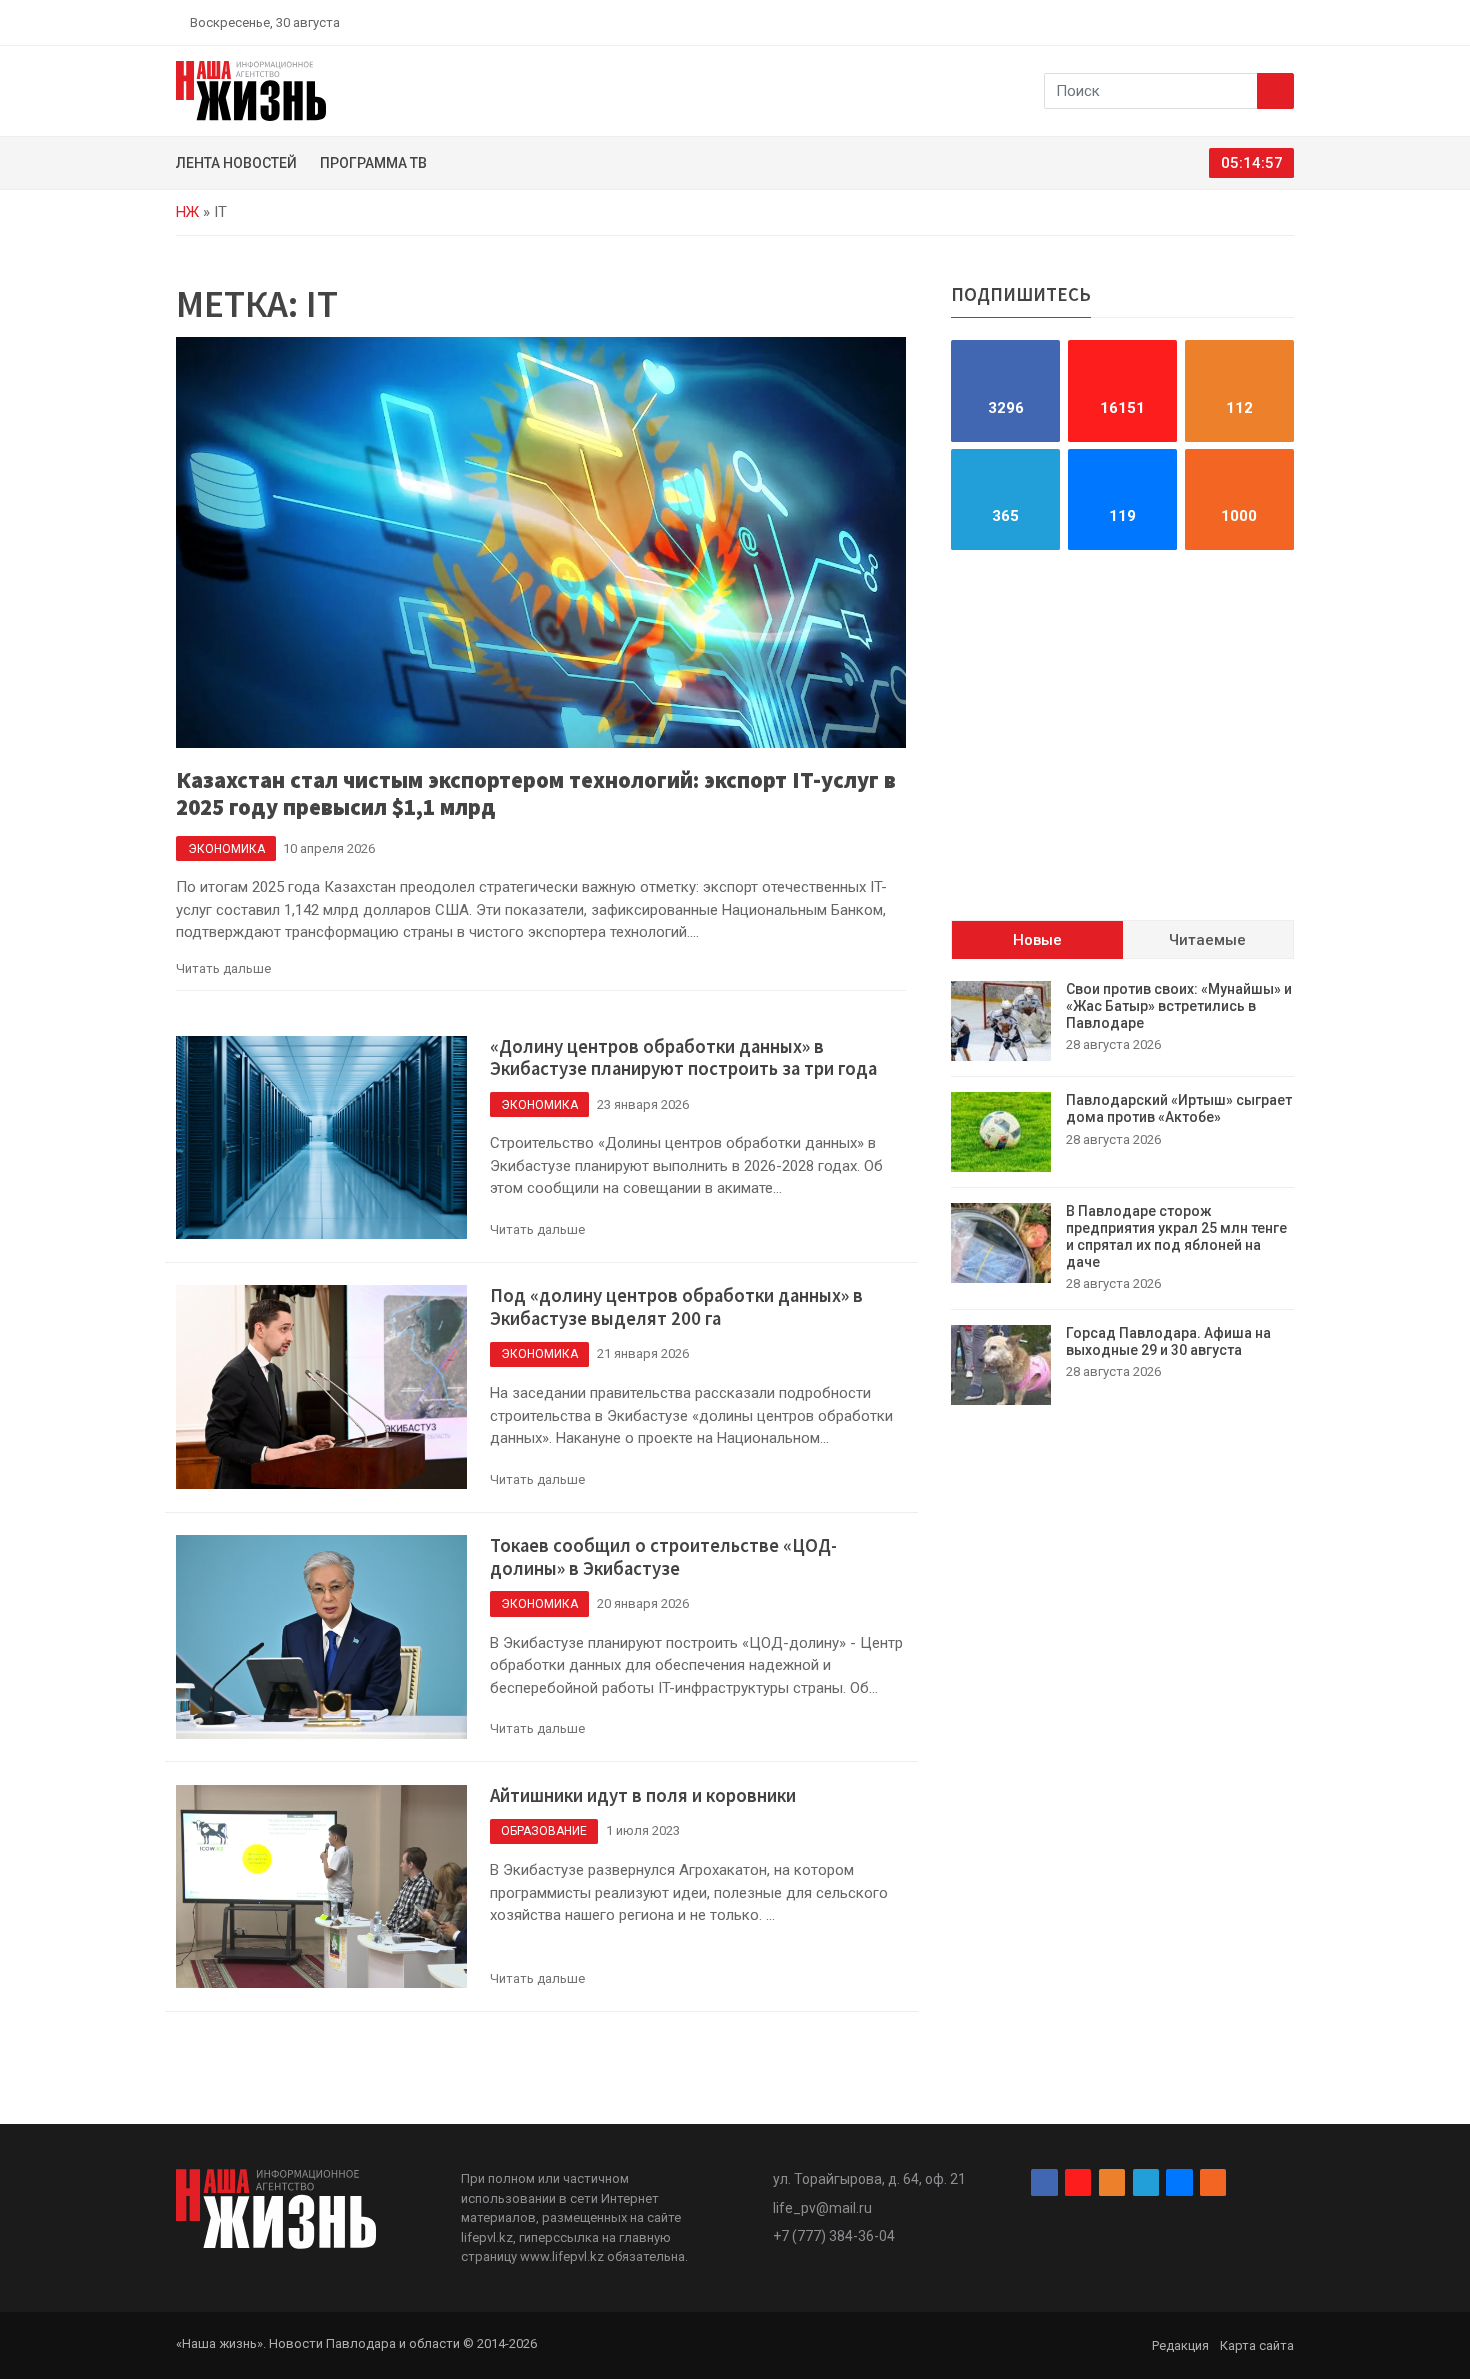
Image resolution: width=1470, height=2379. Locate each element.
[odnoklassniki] (1216, 22)
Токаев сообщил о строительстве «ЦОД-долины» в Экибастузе (663, 1557)
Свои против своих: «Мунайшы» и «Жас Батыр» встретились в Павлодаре (1179, 1006)
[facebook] (1170, 22)
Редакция (1180, 2345)
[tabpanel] (1122, 1192)
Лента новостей (236, 163)
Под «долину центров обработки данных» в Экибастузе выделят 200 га (676, 1307)
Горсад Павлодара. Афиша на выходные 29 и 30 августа (1168, 1341)
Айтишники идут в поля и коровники (643, 1795)
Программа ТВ (373, 163)
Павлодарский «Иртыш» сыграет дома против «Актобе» (1179, 1108)
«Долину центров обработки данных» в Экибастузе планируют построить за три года (683, 1058)
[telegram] (1240, 22)
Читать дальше (223, 968)
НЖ (187, 212)
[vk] (1263, 22)
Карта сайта (1257, 2345)
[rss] (1286, 22)
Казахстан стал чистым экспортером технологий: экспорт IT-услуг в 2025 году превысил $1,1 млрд (536, 793)
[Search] (1275, 91)
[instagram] (1193, 22)
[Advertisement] (1122, 735)
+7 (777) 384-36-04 (834, 2236)
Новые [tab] (1037, 940)
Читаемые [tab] (1207, 940)
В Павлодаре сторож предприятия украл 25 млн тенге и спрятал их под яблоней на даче (1176, 1236)
